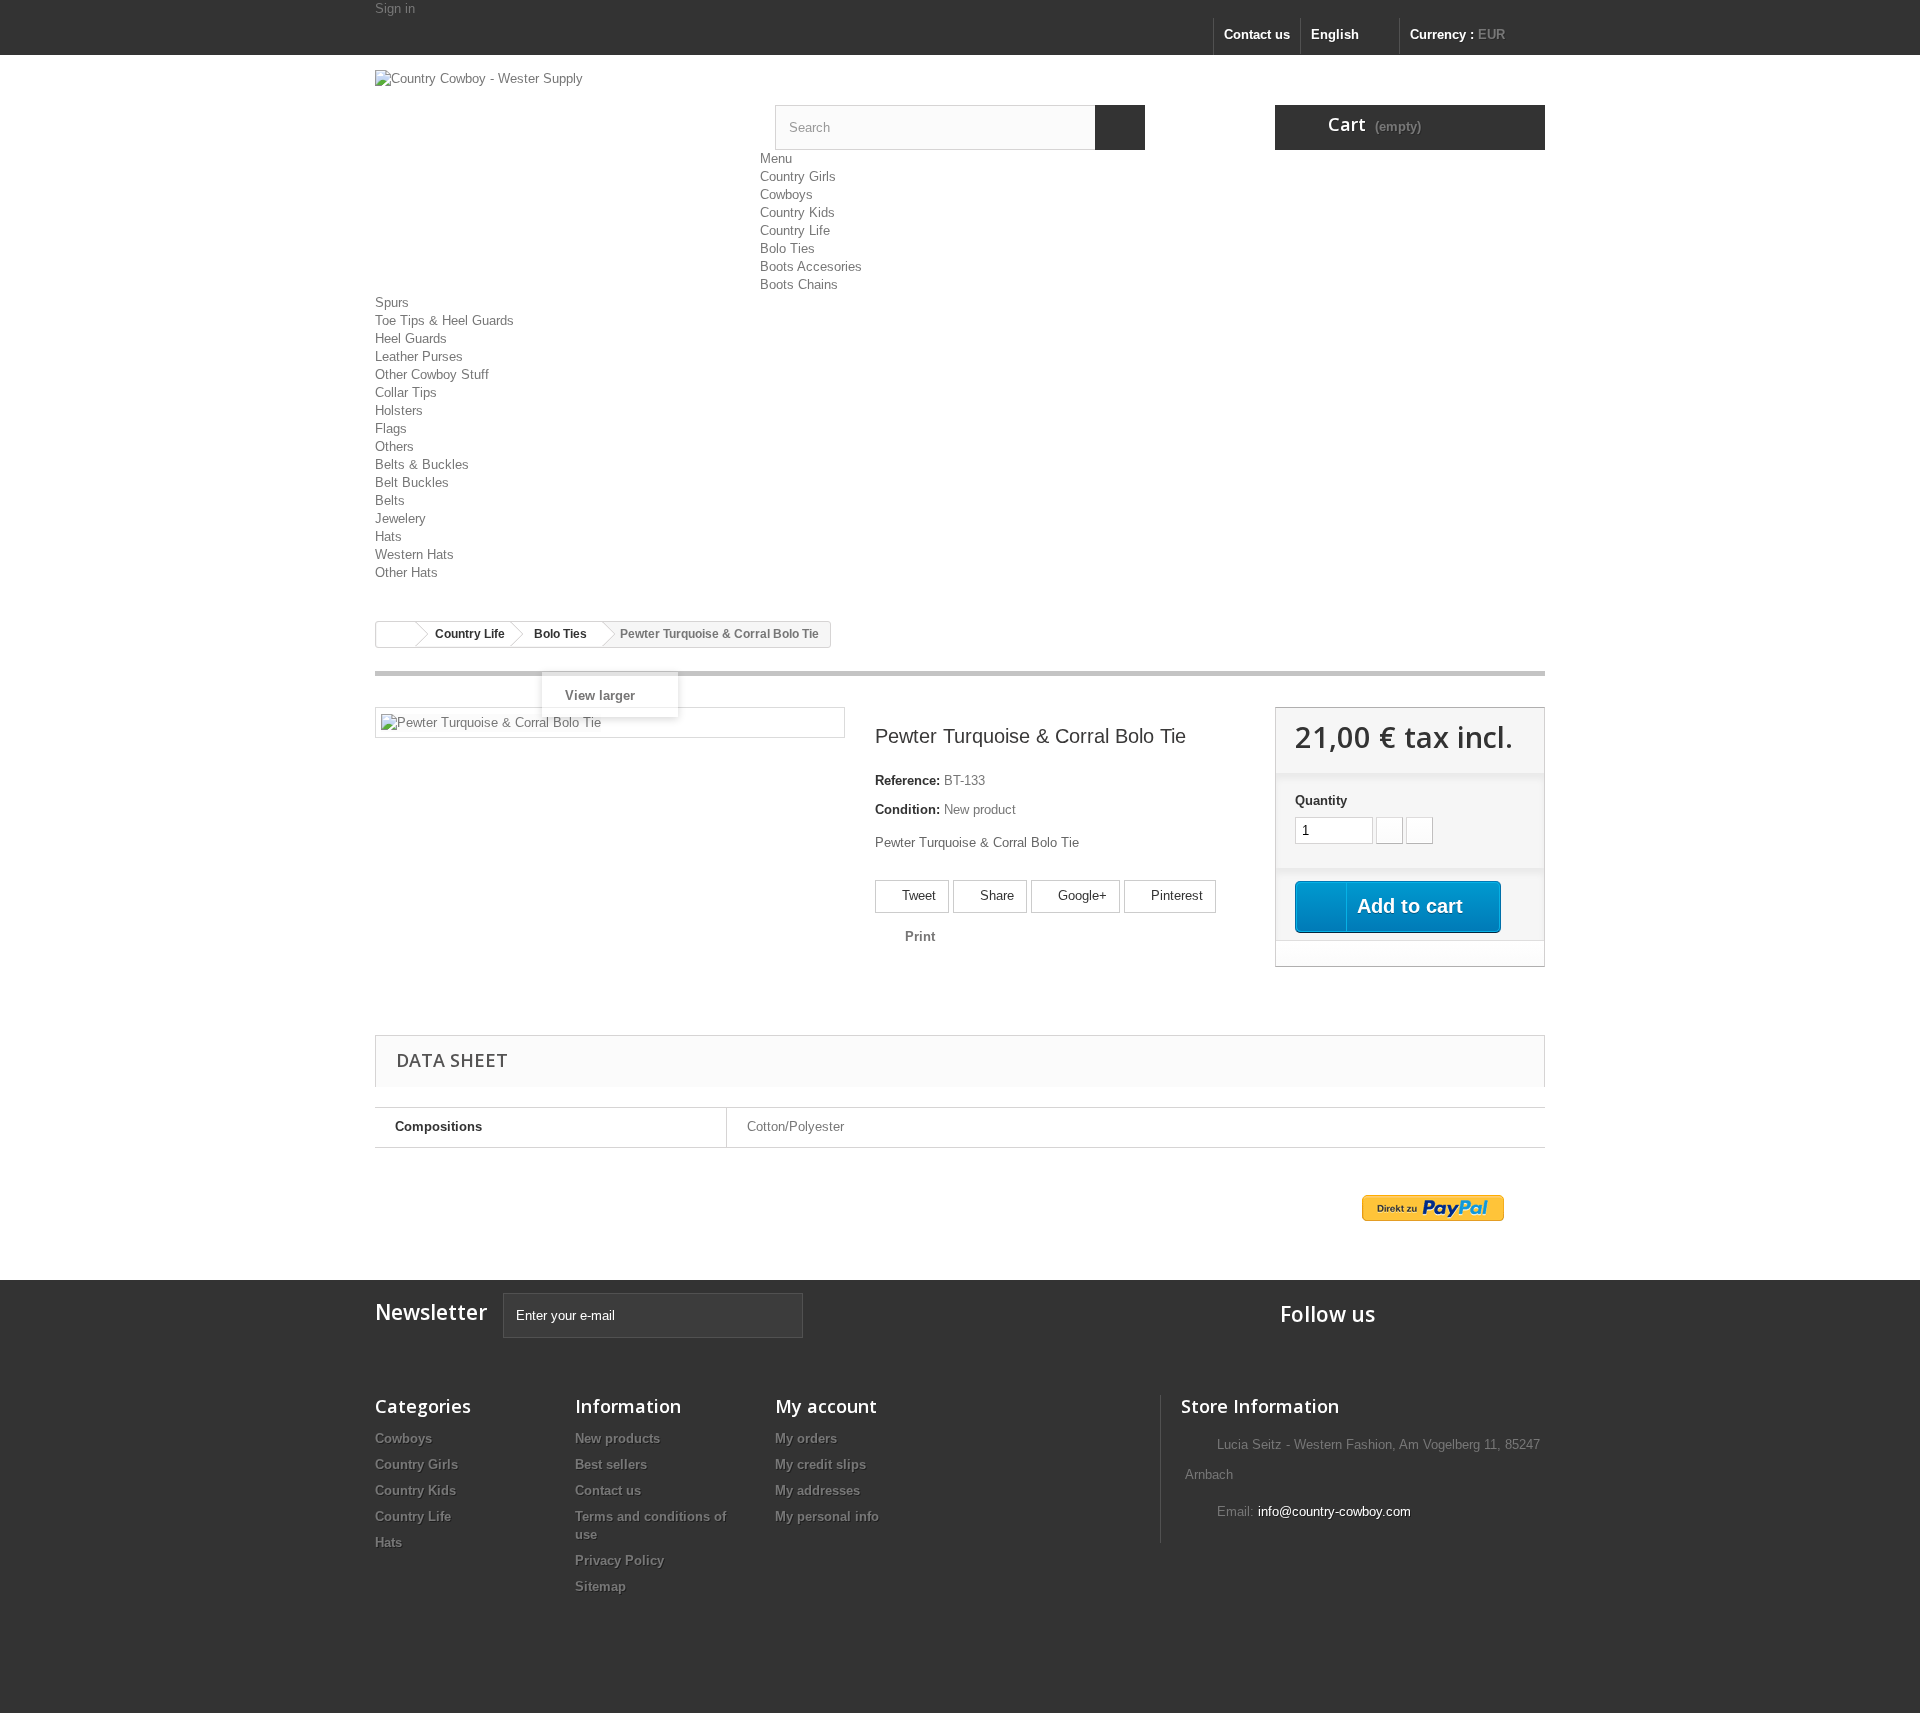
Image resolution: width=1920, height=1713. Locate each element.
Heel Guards (411, 338)
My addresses (817, 1490)
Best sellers (611, 1464)
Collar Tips (406, 392)
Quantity (1321, 800)
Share (995, 895)
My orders (806, 1438)
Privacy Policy (619, 1560)
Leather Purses (419, 356)
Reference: (907, 780)
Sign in (395, 8)
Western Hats (414, 554)
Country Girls (798, 176)
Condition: (907, 809)
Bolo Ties (787, 248)
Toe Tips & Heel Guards (444, 320)
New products (617, 1438)
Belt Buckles (412, 482)
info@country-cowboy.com (1334, 1511)
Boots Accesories (811, 266)
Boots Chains (799, 284)
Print (920, 936)
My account (826, 1406)
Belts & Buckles (422, 464)
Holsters (399, 410)
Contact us (1257, 34)
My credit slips (820, 1464)
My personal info (827, 1516)
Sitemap (600, 1586)
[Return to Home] (396, 634)
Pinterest (1175, 895)
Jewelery (400, 518)
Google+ (1080, 895)
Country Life (795, 230)
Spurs (392, 302)
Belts (390, 500)
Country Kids (797, 212)
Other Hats (406, 572)
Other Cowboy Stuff (432, 374)
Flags (391, 428)
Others (394, 446)
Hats (388, 536)
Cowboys (786, 194)
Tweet (917, 895)
